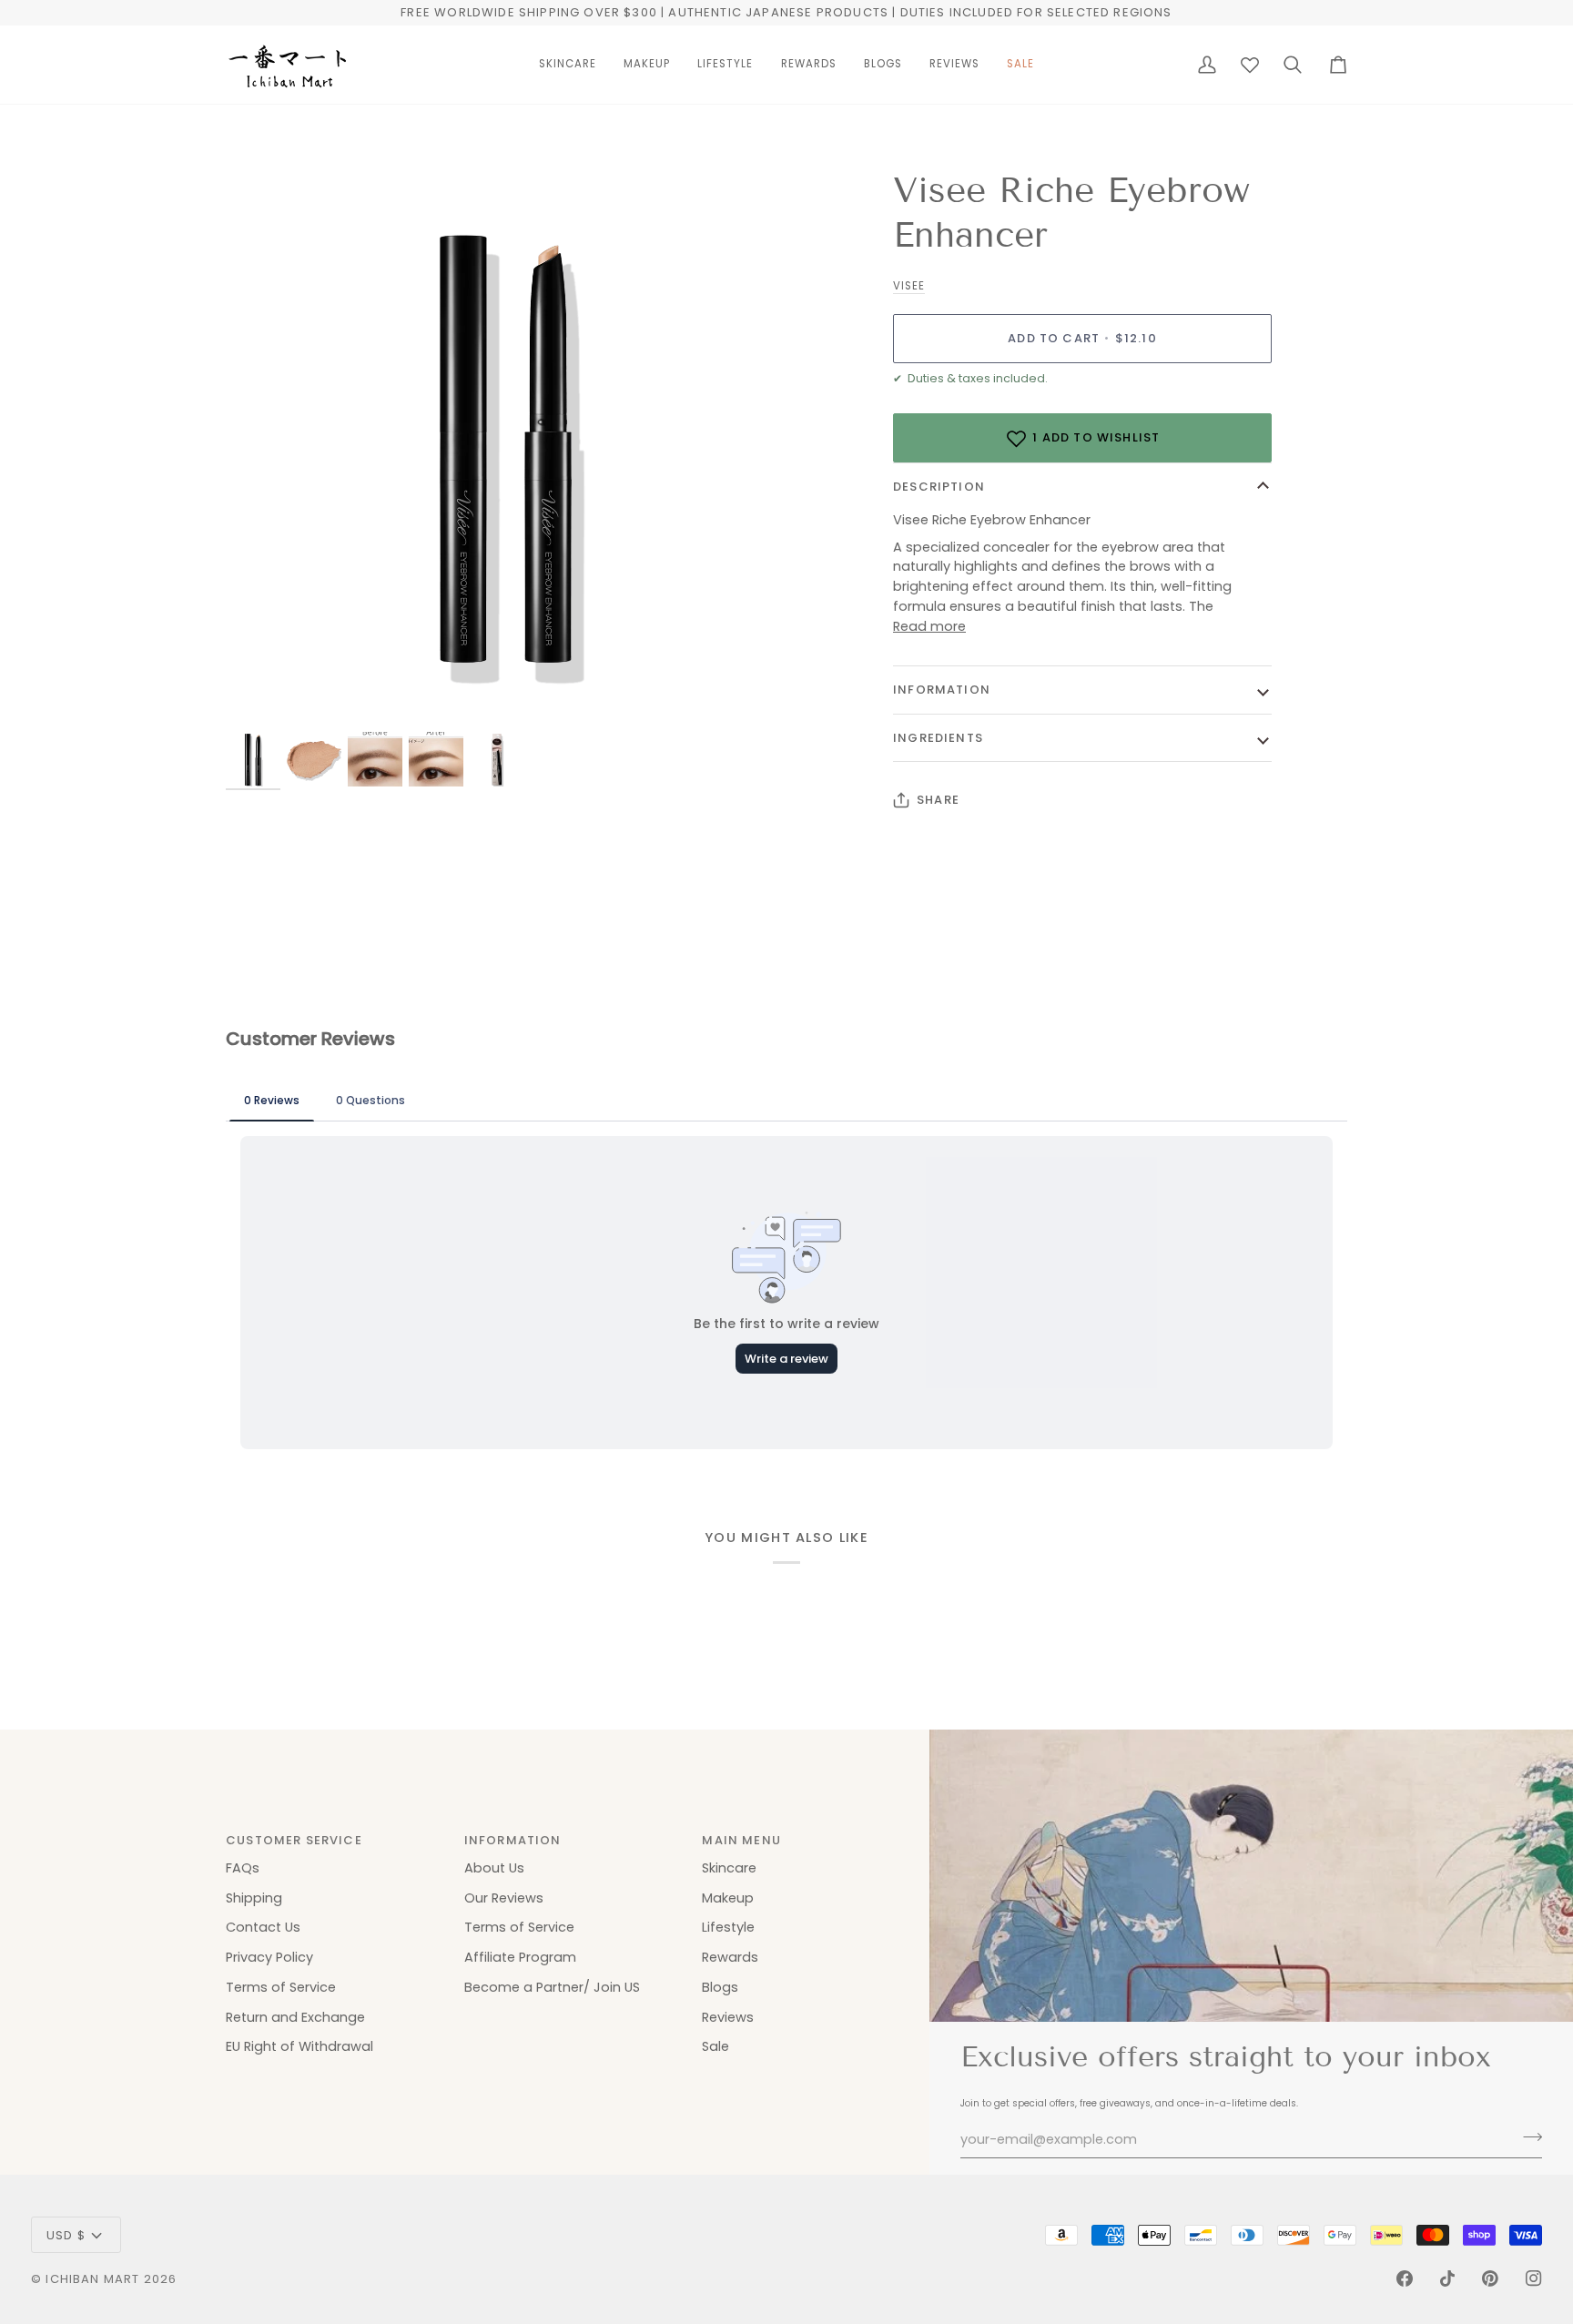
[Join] (1527, 2137)
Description (939, 487)
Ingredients (938, 738)
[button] (568, 65)
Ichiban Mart (92, 2279)
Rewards (730, 1957)
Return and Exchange (295, 2017)
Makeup (728, 1898)
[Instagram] (1534, 2278)
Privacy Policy (269, 1957)
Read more (929, 626)
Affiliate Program (520, 1957)
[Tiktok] (1447, 2278)
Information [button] (513, 1840)
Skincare (729, 1868)
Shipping (254, 1898)
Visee (909, 286)
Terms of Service (281, 1987)
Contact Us (263, 1927)
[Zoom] (506, 449)
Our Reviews (504, 1898)
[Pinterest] (1490, 2278)
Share (938, 800)
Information (942, 690)
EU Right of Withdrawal (299, 2046)
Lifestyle (728, 1927)
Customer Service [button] (294, 1840)
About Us (494, 1868)
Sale (715, 2046)
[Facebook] (1405, 2278)
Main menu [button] (741, 1840)
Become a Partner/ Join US (552, 1987)
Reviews (728, 2017)
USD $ (66, 2235)
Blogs (720, 1987)
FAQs (243, 1868)
